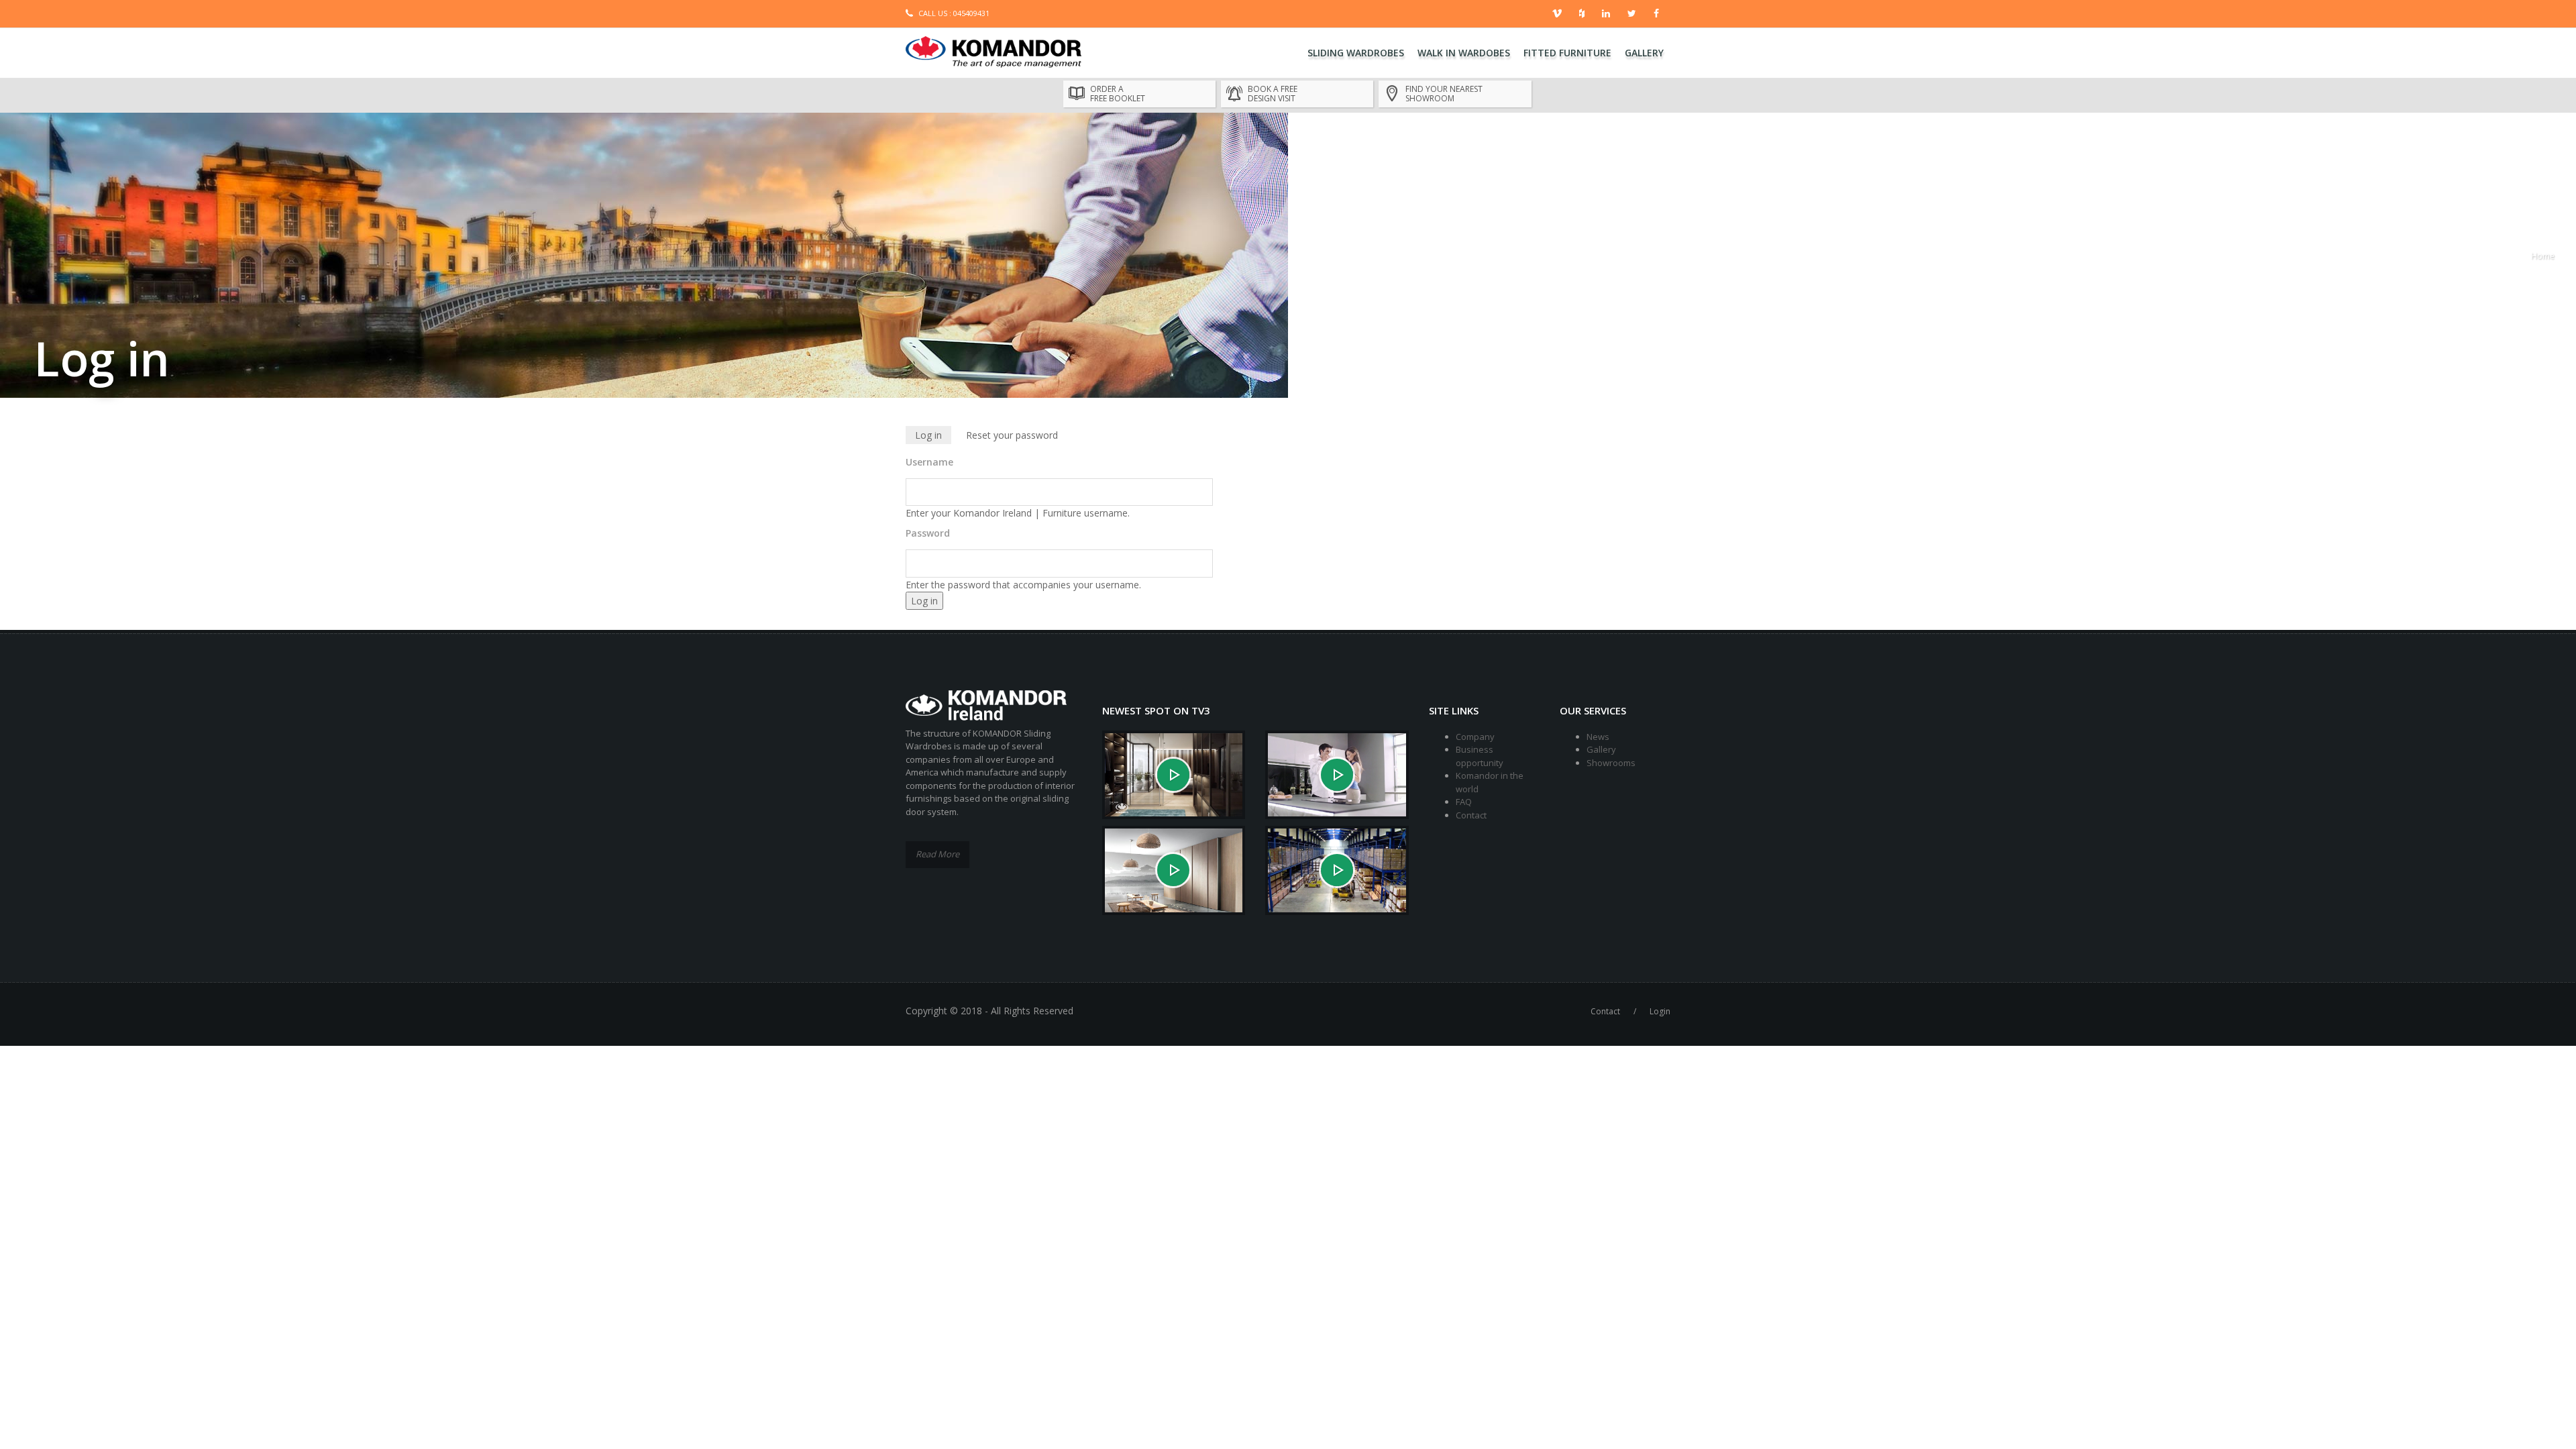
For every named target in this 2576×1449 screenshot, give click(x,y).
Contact (1471, 815)
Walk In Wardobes (1464, 53)
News (1598, 737)
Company (1475, 737)
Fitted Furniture (1567, 53)
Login (1660, 1011)
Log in (933, 436)
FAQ (1464, 802)
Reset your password (1012, 435)
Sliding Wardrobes (1356, 53)
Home (2543, 256)
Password (928, 533)
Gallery (1644, 53)
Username (929, 462)
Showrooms (1611, 763)
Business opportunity (1480, 756)
